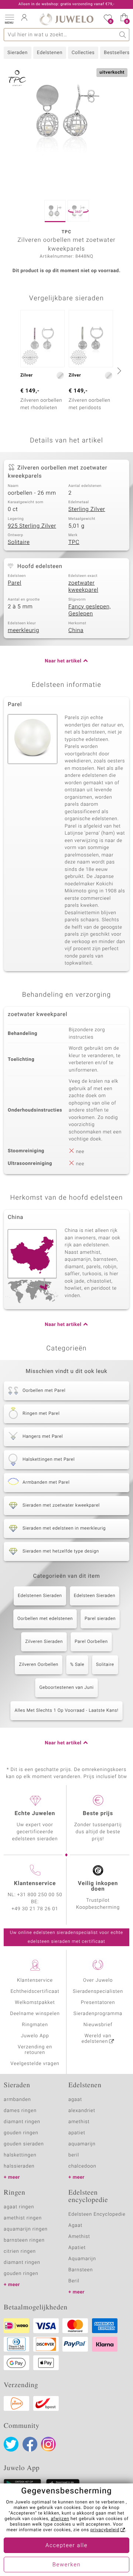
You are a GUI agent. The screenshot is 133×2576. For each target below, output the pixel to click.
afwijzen (60, 2519)
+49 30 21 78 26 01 (35, 1909)
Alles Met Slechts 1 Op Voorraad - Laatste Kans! (66, 1711)
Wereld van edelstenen (96, 2039)
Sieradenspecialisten (98, 1992)
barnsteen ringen (24, 2240)
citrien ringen (20, 2251)
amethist (79, 2122)
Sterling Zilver (87, 509)
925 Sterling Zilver (32, 526)
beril (74, 2155)
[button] (9, 19)
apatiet (77, 2133)
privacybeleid (105, 2530)
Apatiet (77, 2248)
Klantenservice (35, 1980)
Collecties (83, 53)
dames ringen (20, 2111)
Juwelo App (35, 2036)
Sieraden (18, 53)
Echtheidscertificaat (35, 1992)
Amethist (79, 2237)
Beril (74, 2281)
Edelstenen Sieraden (40, 1596)
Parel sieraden (100, 1619)
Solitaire (19, 542)
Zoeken (123, 35)
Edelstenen (50, 53)
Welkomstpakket (35, 2003)
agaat (75, 2100)
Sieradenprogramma (98, 2014)
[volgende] (118, 371)
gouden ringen (21, 2133)
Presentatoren (98, 2003)
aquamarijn (82, 2144)
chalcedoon (82, 2166)
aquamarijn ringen (26, 2229)
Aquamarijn (82, 2259)
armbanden (17, 2100)
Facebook (30, 2444)
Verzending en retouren (35, 2050)
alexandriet (82, 2111)
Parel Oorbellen (91, 1642)
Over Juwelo (98, 1980)
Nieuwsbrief (98, 2025)
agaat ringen (19, 2207)
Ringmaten (35, 2025)
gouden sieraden (24, 2144)
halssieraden (19, 2166)
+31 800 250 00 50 (40, 1895)
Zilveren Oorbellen (39, 1665)
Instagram (48, 2444)
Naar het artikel (63, 661)
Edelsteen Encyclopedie (97, 2214)
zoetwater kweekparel (83, 587)
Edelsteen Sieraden (95, 1596)
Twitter (11, 2444)
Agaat (75, 2226)
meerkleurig (23, 631)
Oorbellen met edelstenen (45, 1619)
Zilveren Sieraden (44, 1642)
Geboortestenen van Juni (66, 1688)
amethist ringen (23, 2218)
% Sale (77, 1665)
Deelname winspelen (35, 2014)
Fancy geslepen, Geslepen (90, 611)
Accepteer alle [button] (66, 2546)
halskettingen (20, 2155)
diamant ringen (22, 2122)
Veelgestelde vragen (35, 2064)
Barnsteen (81, 2270)
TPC (74, 542)
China (76, 631)
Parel (15, 583)
